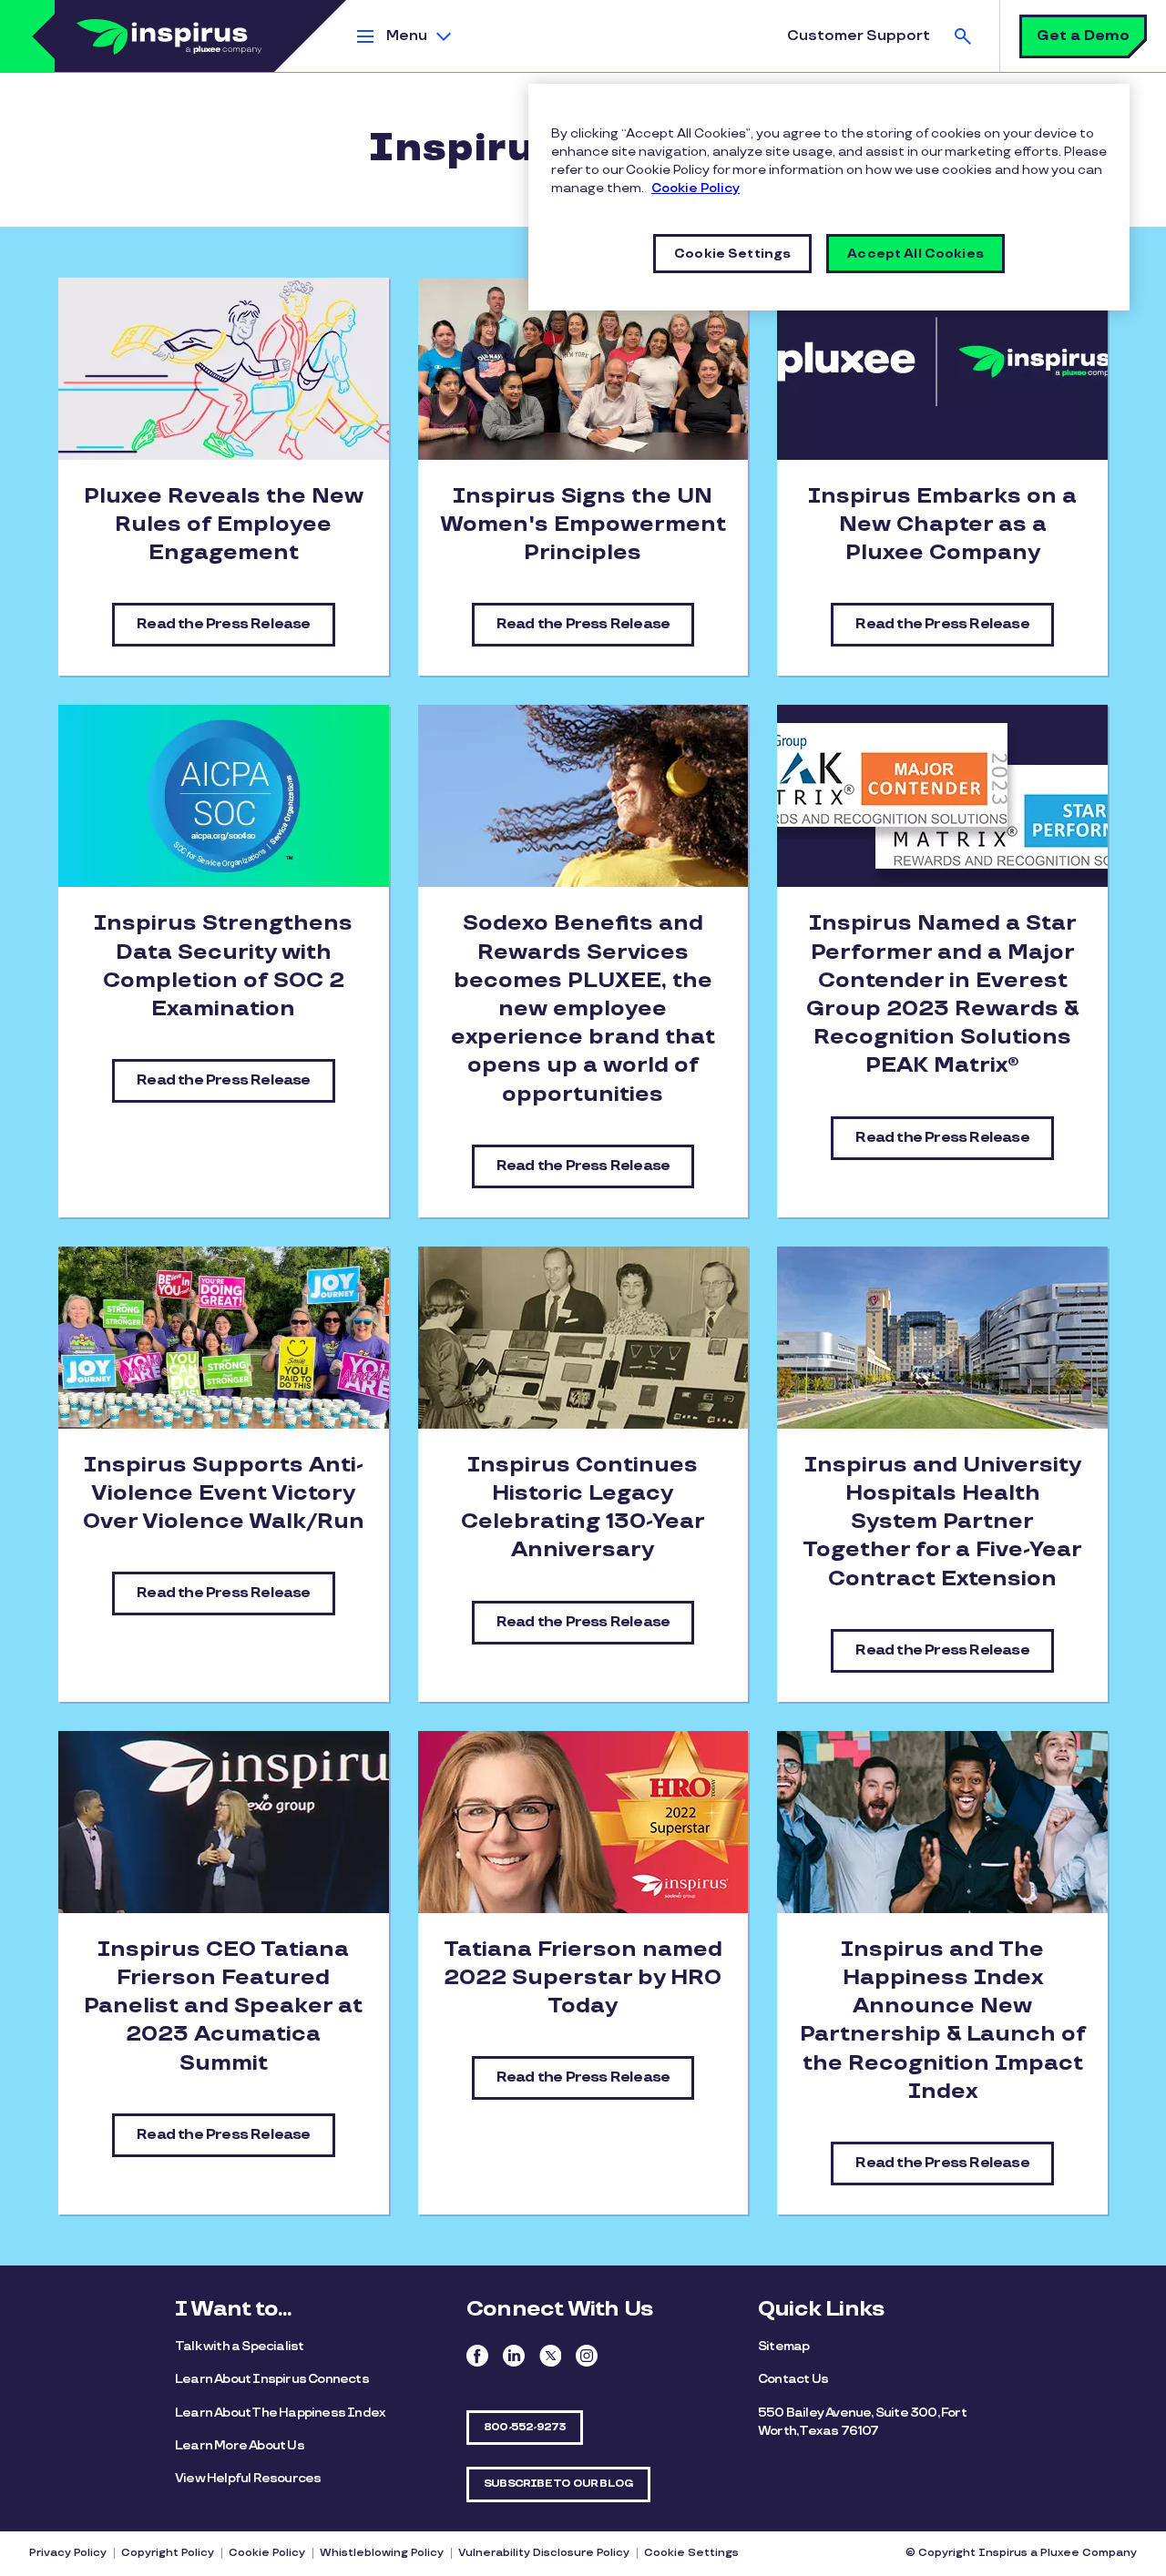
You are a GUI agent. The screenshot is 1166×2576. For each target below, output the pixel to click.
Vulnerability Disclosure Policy (544, 2553)
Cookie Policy (267, 2553)
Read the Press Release (223, 624)
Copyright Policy (168, 2553)
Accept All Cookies (915, 254)
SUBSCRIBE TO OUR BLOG (558, 2484)
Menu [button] (407, 36)
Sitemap (783, 2346)
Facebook (477, 2356)
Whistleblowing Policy (382, 2553)
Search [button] (963, 36)
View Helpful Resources (248, 2478)
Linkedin (514, 2356)
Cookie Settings (691, 2553)
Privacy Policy (68, 2553)
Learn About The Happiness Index (280, 2413)
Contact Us (793, 2379)
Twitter (550, 2356)
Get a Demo (1083, 36)
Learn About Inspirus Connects (272, 2379)
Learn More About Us (240, 2445)
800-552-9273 (525, 2427)
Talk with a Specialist (239, 2346)
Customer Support (859, 36)
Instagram (587, 2356)
